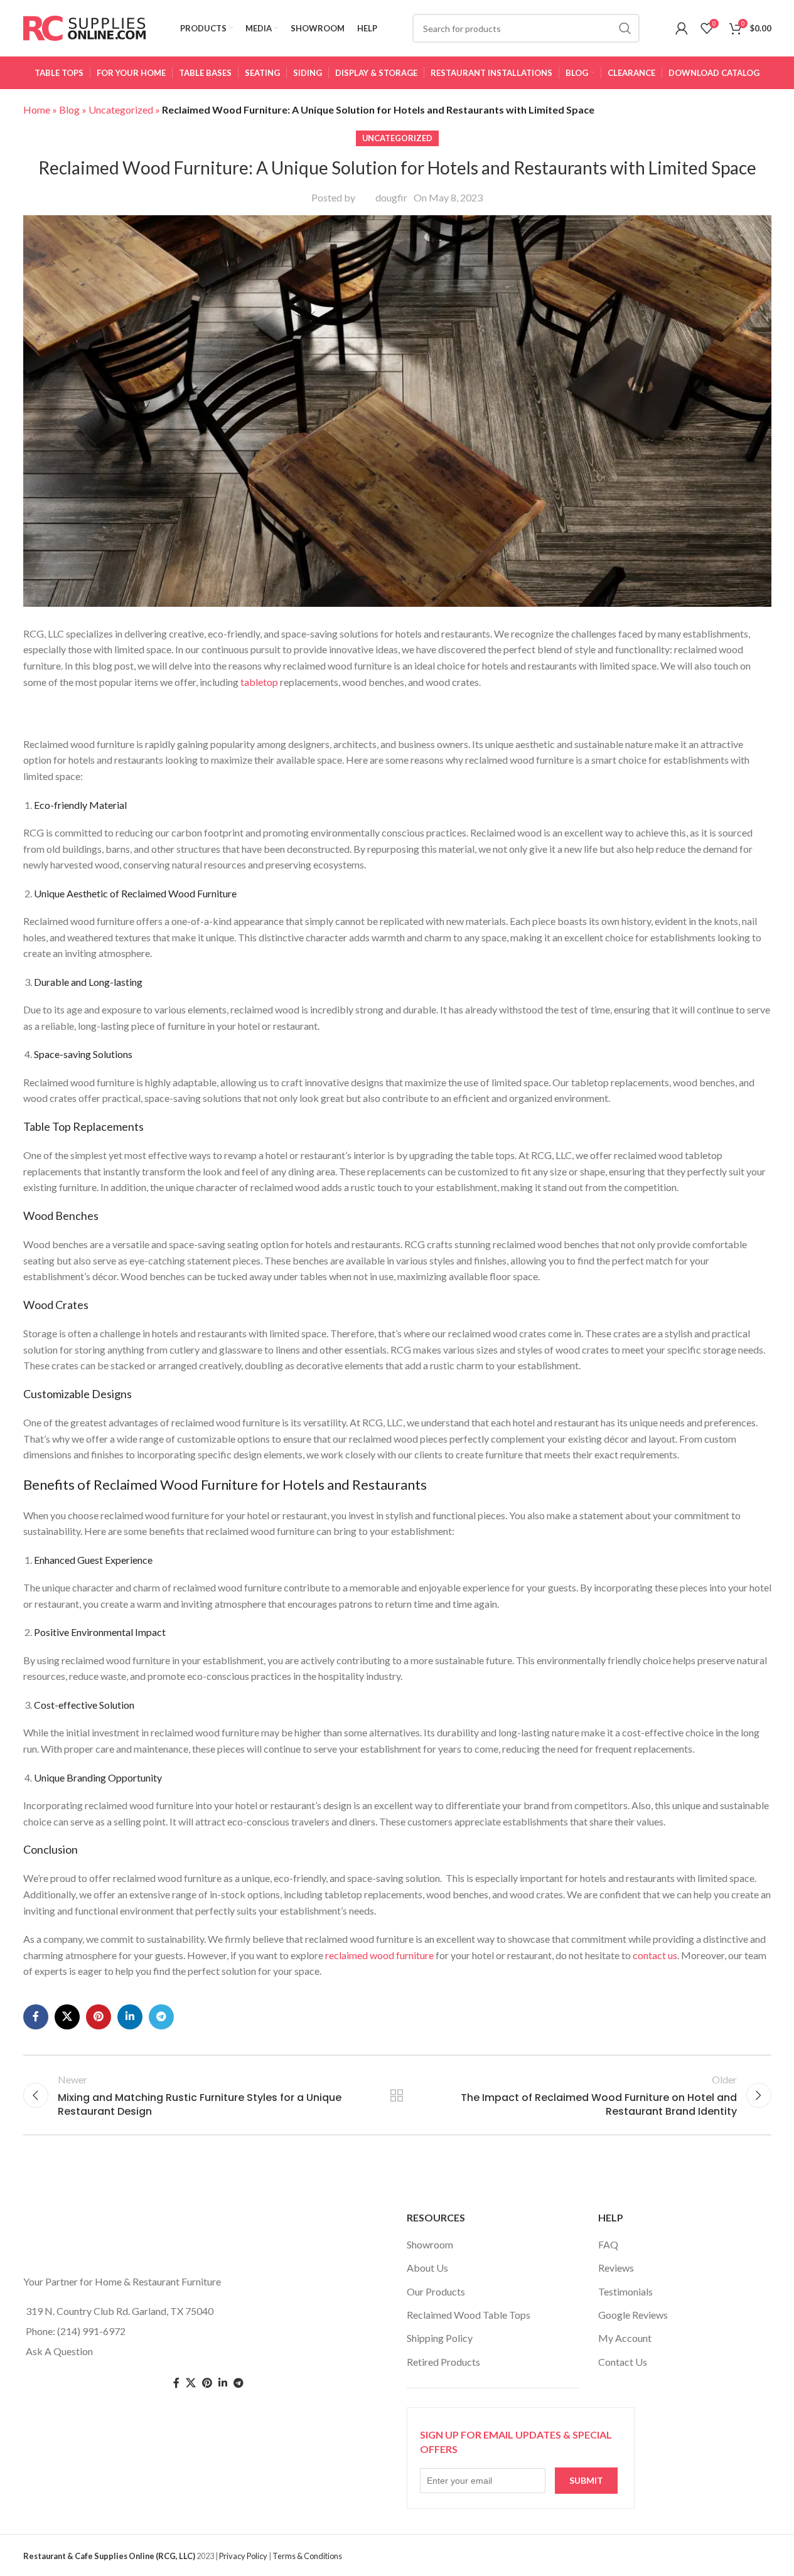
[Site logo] (84, 27)
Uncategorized (121, 110)
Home (37, 110)
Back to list (397, 2095)
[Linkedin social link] (130, 2017)
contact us (655, 1955)
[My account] (682, 28)
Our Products (436, 2291)
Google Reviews (633, 2315)
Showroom (430, 2244)
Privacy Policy (243, 2556)
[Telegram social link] (161, 2017)
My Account (625, 2338)
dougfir (391, 197)
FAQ (608, 2244)
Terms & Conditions (307, 2556)
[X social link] (67, 2017)
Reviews (616, 2268)
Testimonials (625, 2291)
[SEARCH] (625, 28)
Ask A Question (59, 2351)
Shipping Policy (440, 2338)
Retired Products (443, 2362)
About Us (427, 2268)
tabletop (258, 682)
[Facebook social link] (36, 2017)
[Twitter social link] (191, 2383)
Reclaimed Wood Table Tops (469, 2315)
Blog (69, 110)
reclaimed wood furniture (379, 1955)
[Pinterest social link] (99, 2017)
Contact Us (623, 2362)
